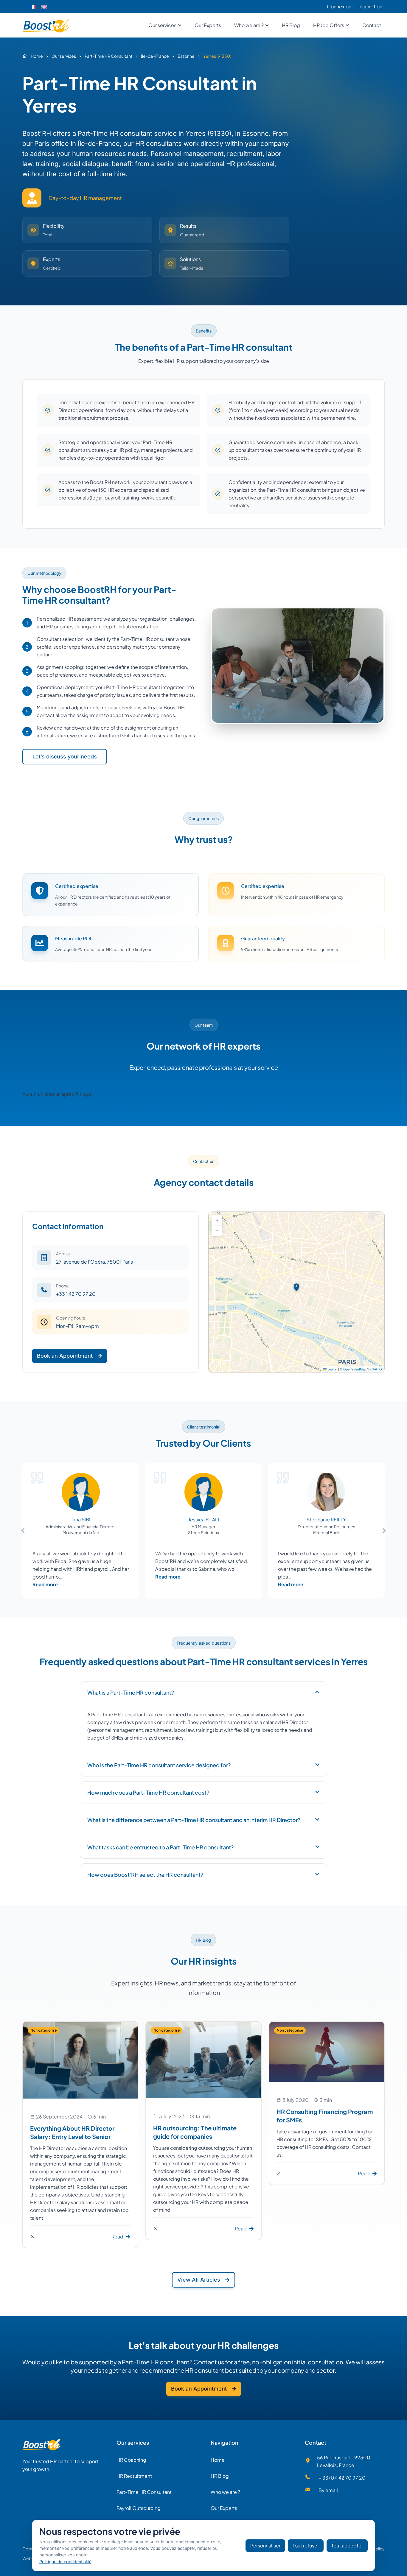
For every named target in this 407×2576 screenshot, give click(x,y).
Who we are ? (225, 2492)
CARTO (376, 1369)
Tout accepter (347, 2545)
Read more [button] (45, 1584)
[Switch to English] (44, 7)
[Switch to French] (33, 7)
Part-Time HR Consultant (144, 2492)
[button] (296, 1287)
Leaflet (332, 1369)
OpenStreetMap (355, 1369)
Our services (133, 2442)
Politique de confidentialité (65, 2562)
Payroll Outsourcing (139, 2508)
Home (218, 2460)
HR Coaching (131, 2460)
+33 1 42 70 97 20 (76, 1294)
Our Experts (224, 2508)
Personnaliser (265, 2545)
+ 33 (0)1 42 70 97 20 (342, 2478)
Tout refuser (306, 2545)
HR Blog (220, 2476)
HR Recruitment (134, 2476)
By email (328, 2490)
